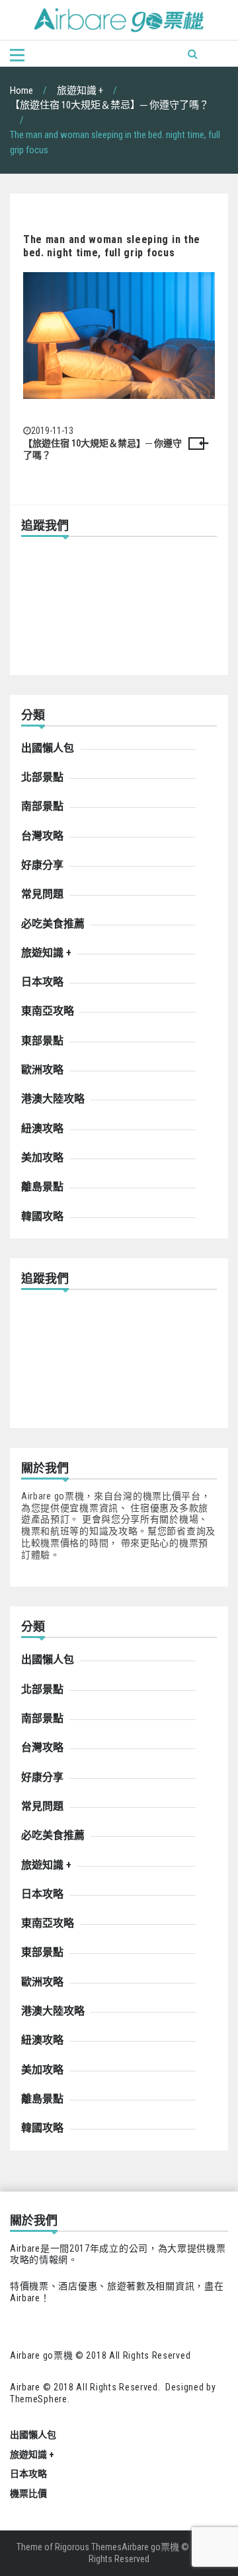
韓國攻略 (42, 1216)
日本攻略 (42, 982)
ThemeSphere (39, 2399)
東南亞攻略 (48, 1011)
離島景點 (42, 1187)
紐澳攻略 (42, 1128)
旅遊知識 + (46, 953)
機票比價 (28, 2493)
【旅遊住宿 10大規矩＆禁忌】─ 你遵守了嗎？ (102, 449)
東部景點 (42, 1041)
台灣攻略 (42, 836)
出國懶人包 (48, 748)
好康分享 (42, 865)
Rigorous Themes (88, 2547)
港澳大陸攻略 (53, 1099)
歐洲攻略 (42, 1070)
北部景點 (42, 777)
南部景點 (42, 806)
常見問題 (42, 894)
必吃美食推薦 (53, 924)
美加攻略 (42, 1158)
